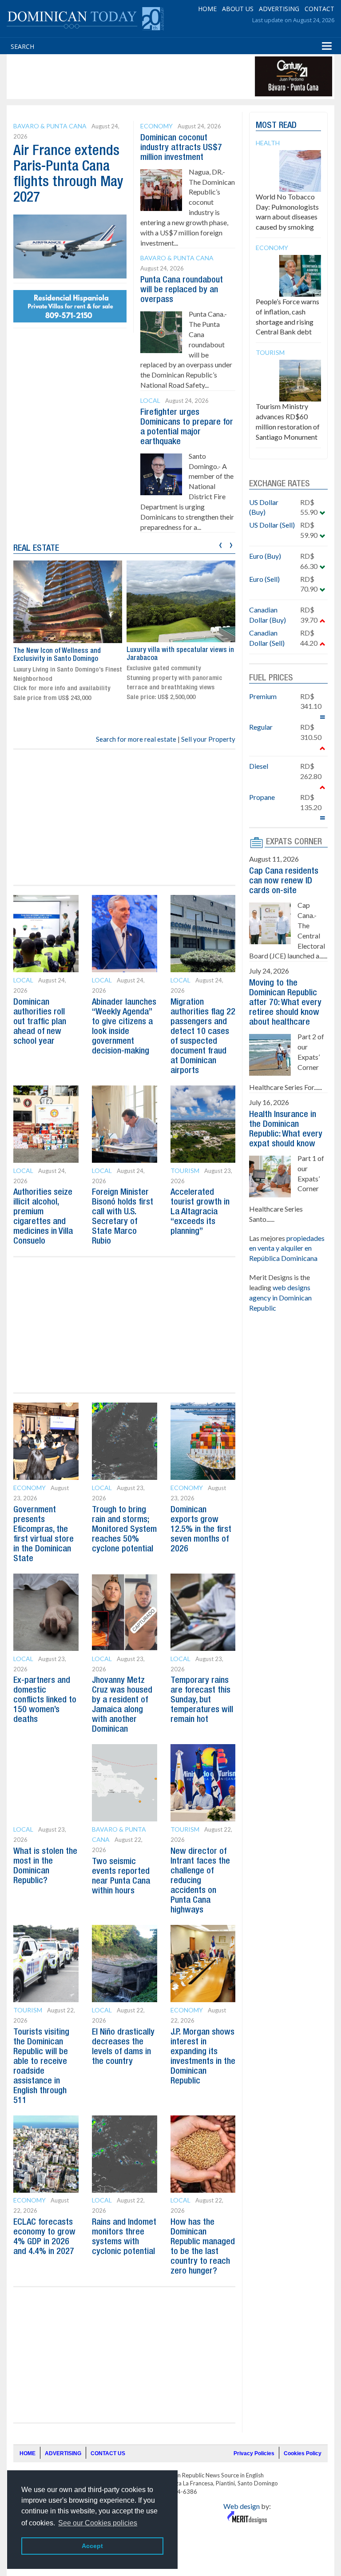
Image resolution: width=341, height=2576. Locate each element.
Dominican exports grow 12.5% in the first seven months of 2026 (201, 1530)
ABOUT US (238, 9)
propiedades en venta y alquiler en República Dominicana (287, 1248)
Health (268, 143)
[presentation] (220, 544)
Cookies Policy (303, 2453)
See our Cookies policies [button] (98, 2523)
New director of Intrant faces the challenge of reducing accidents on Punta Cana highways (200, 1881)
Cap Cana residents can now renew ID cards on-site (284, 881)
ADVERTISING (279, 9)
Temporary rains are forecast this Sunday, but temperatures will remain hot (202, 1700)
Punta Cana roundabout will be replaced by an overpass (182, 290)
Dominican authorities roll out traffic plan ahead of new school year (40, 1022)
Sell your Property (208, 739)
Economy (157, 126)
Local (150, 400)
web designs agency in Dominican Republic (280, 1298)
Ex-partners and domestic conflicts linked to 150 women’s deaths (45, 1700)
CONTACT (319, 9)
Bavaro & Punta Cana (50, 126)
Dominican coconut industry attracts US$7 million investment (181, 148)
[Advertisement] (170, 76)
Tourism (185, 1171)
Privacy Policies (254, 2453)
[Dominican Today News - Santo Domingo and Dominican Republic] (85, 18)
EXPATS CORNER (294, 842)
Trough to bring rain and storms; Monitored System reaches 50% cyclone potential (124, 1530)
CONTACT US (108, 2453)
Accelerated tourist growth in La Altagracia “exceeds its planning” (200, 1212)
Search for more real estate (136, 739)
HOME (207, 9)
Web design (242, 2506)
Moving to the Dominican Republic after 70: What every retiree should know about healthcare (285, 1003)
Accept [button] (92, 2546)
